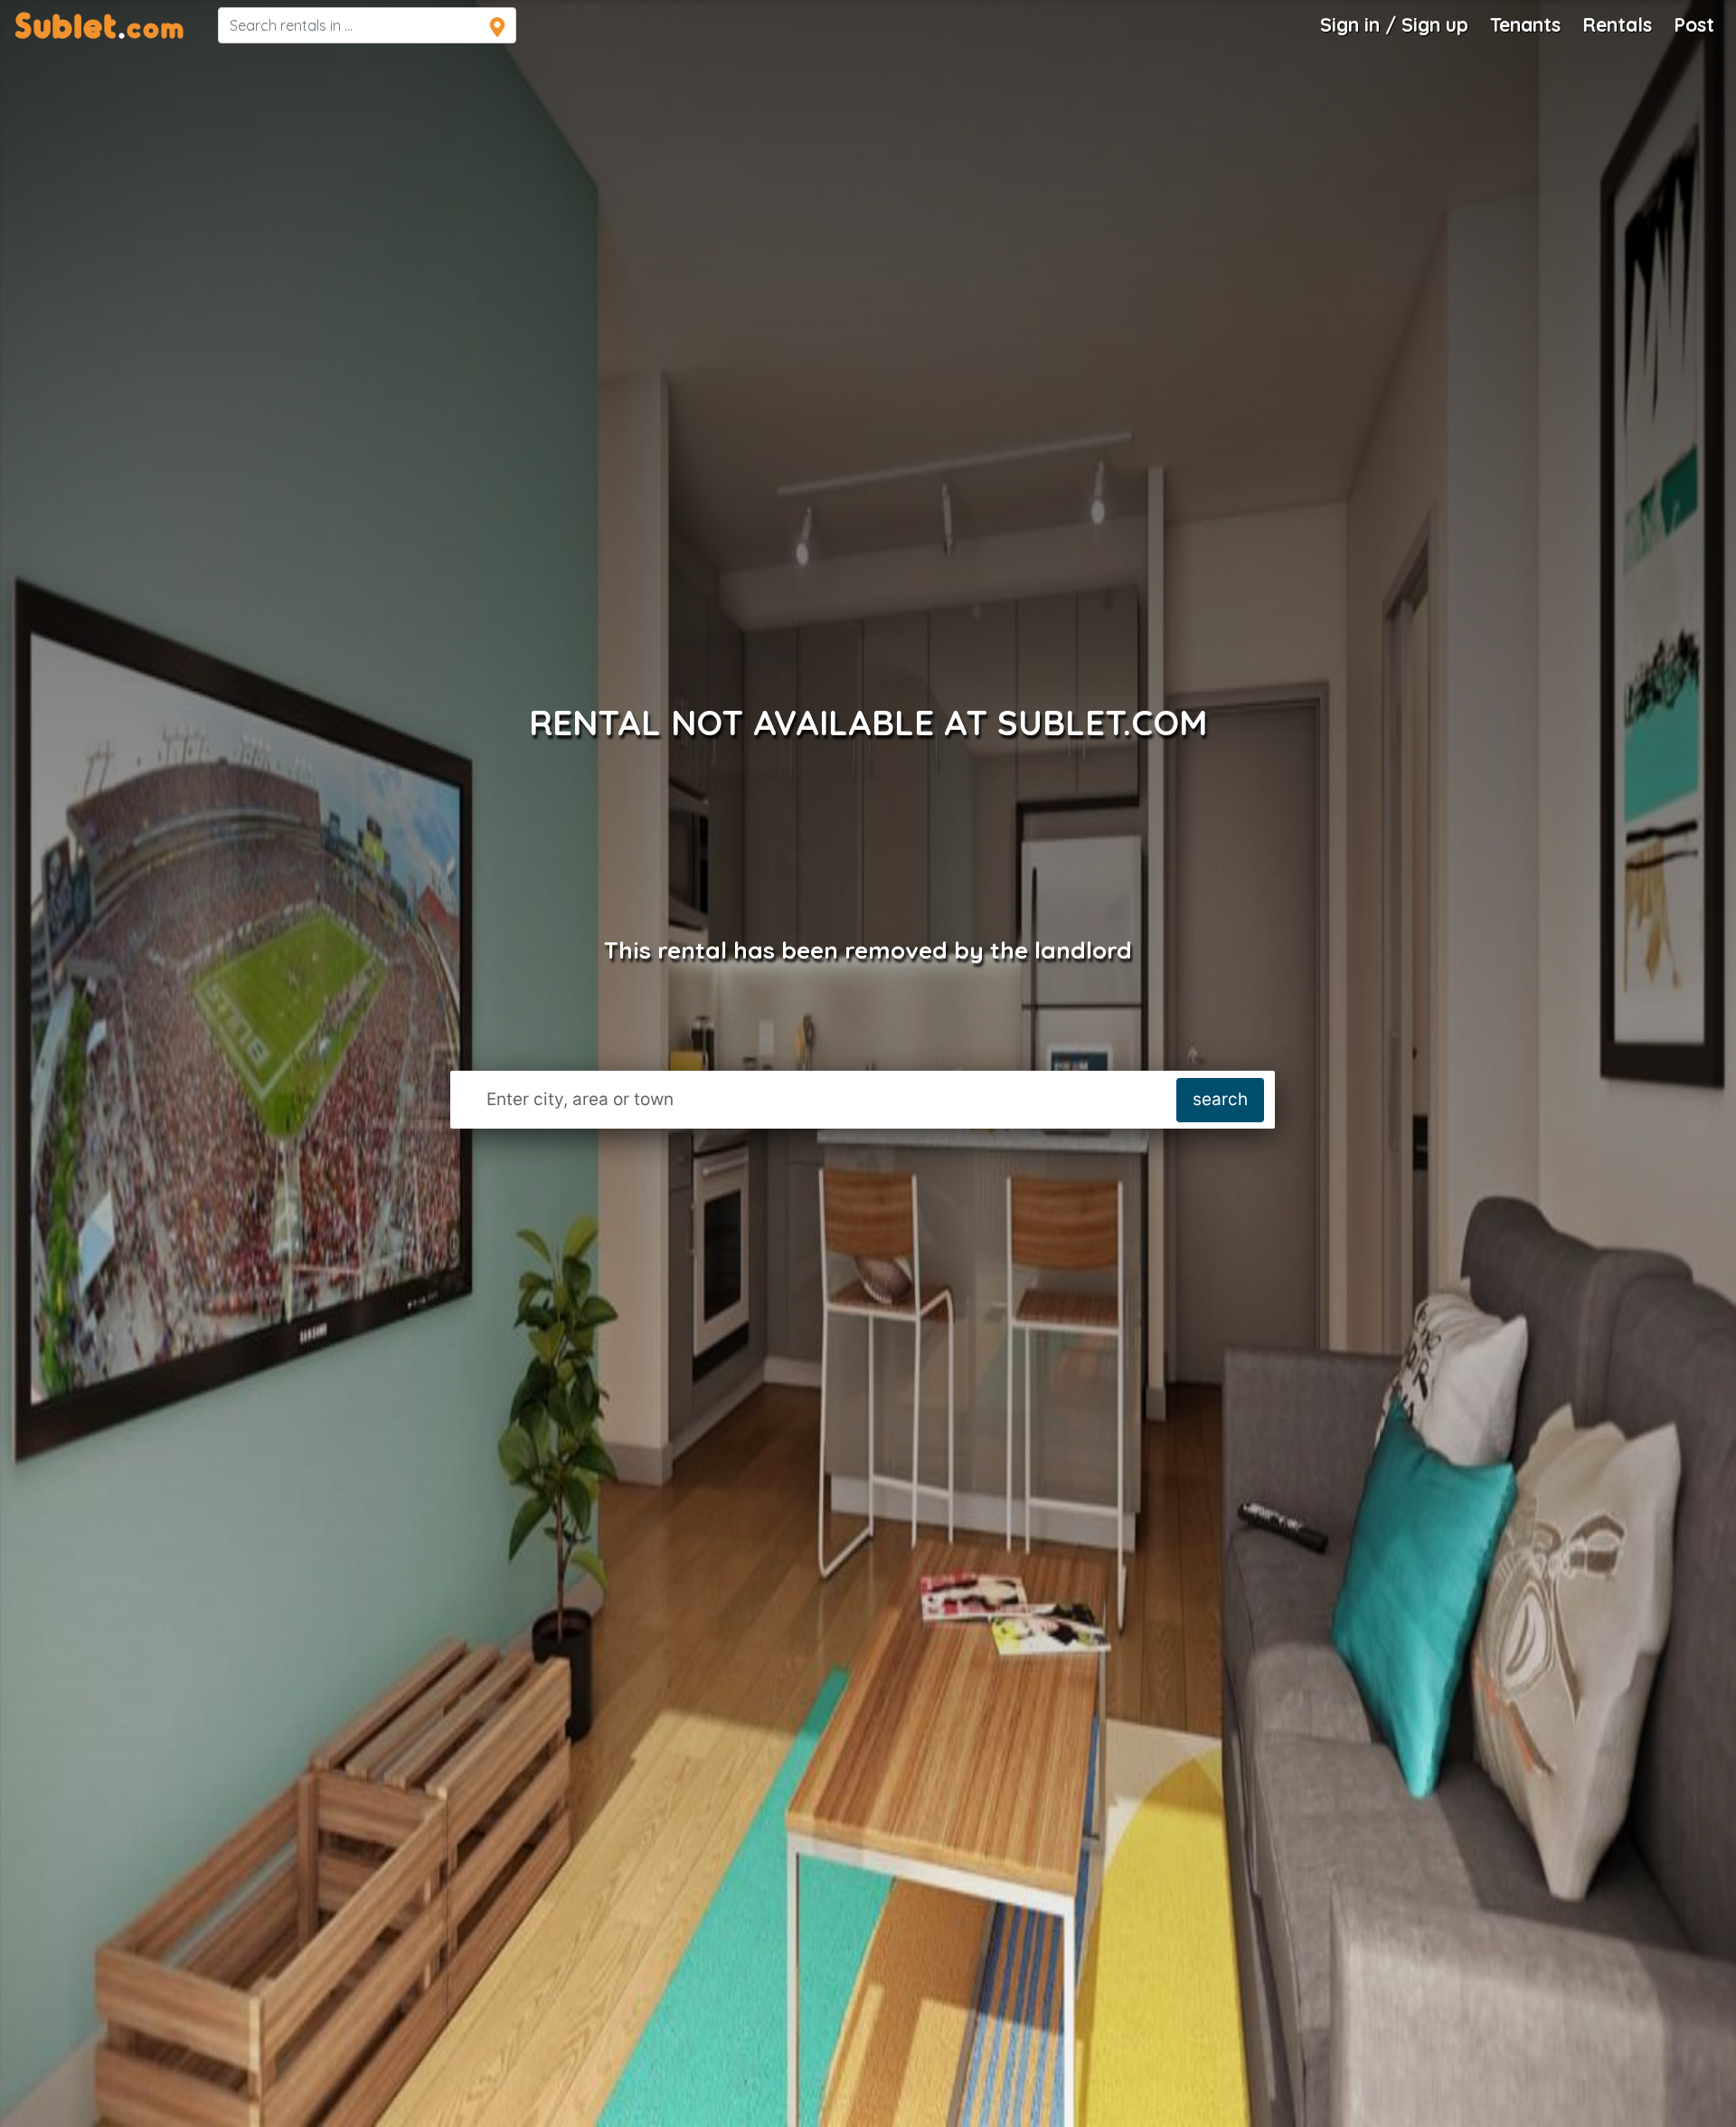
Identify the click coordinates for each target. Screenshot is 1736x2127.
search (1220, 1099)
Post (1694, 24)
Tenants (1525, 24)
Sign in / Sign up (1394, 24)
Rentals (1617, 24)
